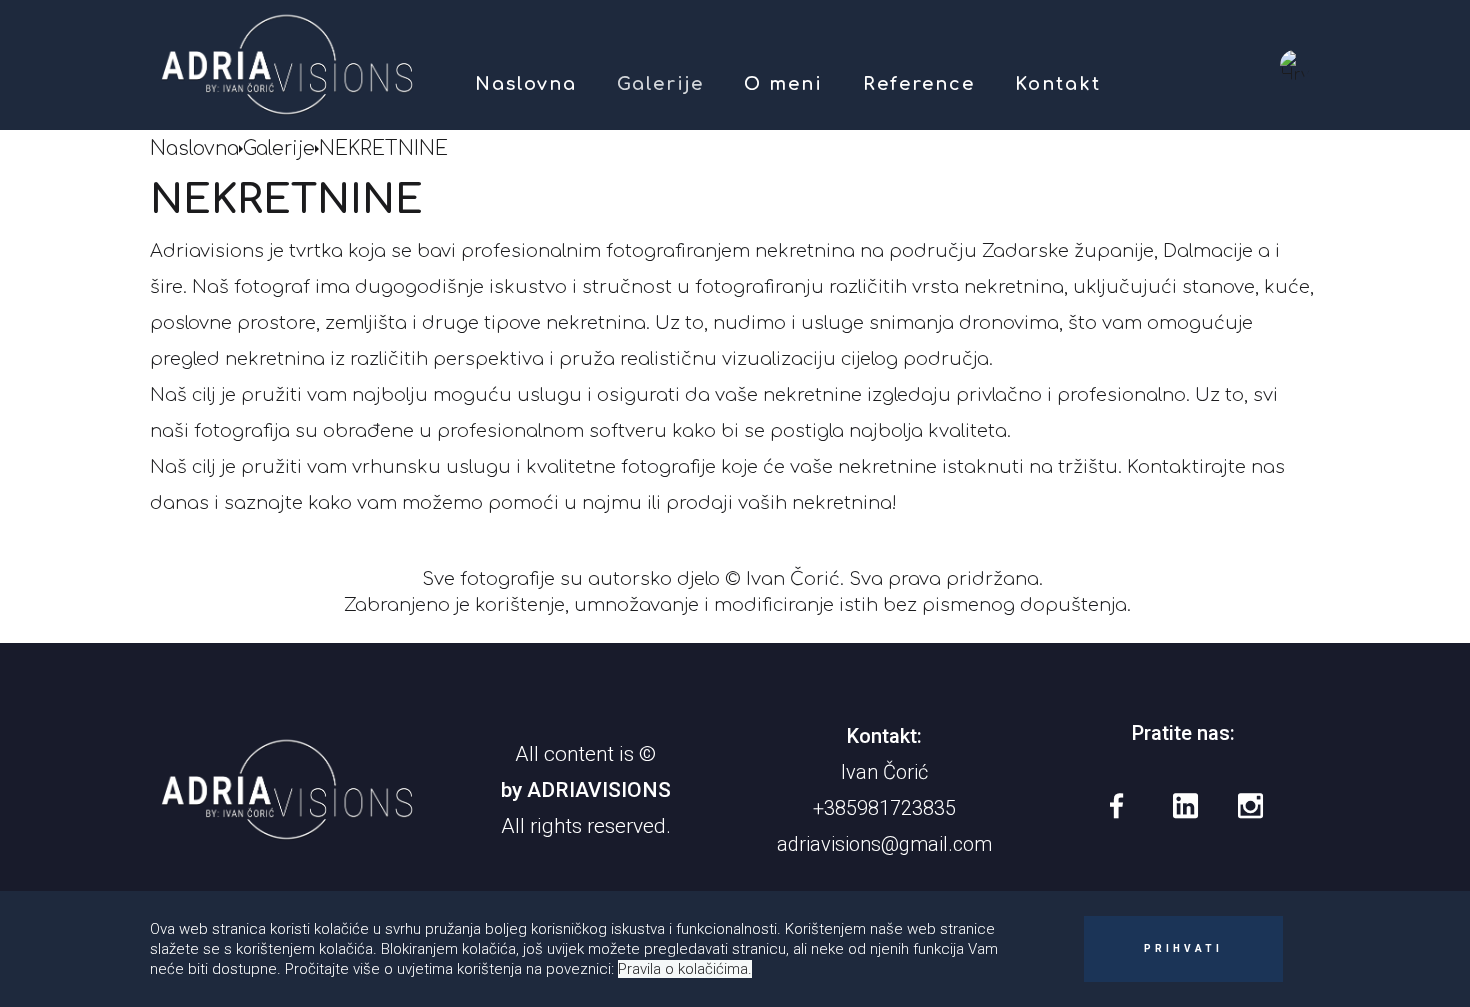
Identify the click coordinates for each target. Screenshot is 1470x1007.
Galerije (660, 84)
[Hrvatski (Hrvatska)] (1295, 65)
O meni (783, 84)
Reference (919, 84)
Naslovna (526, 84)
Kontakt (1058, 84)
